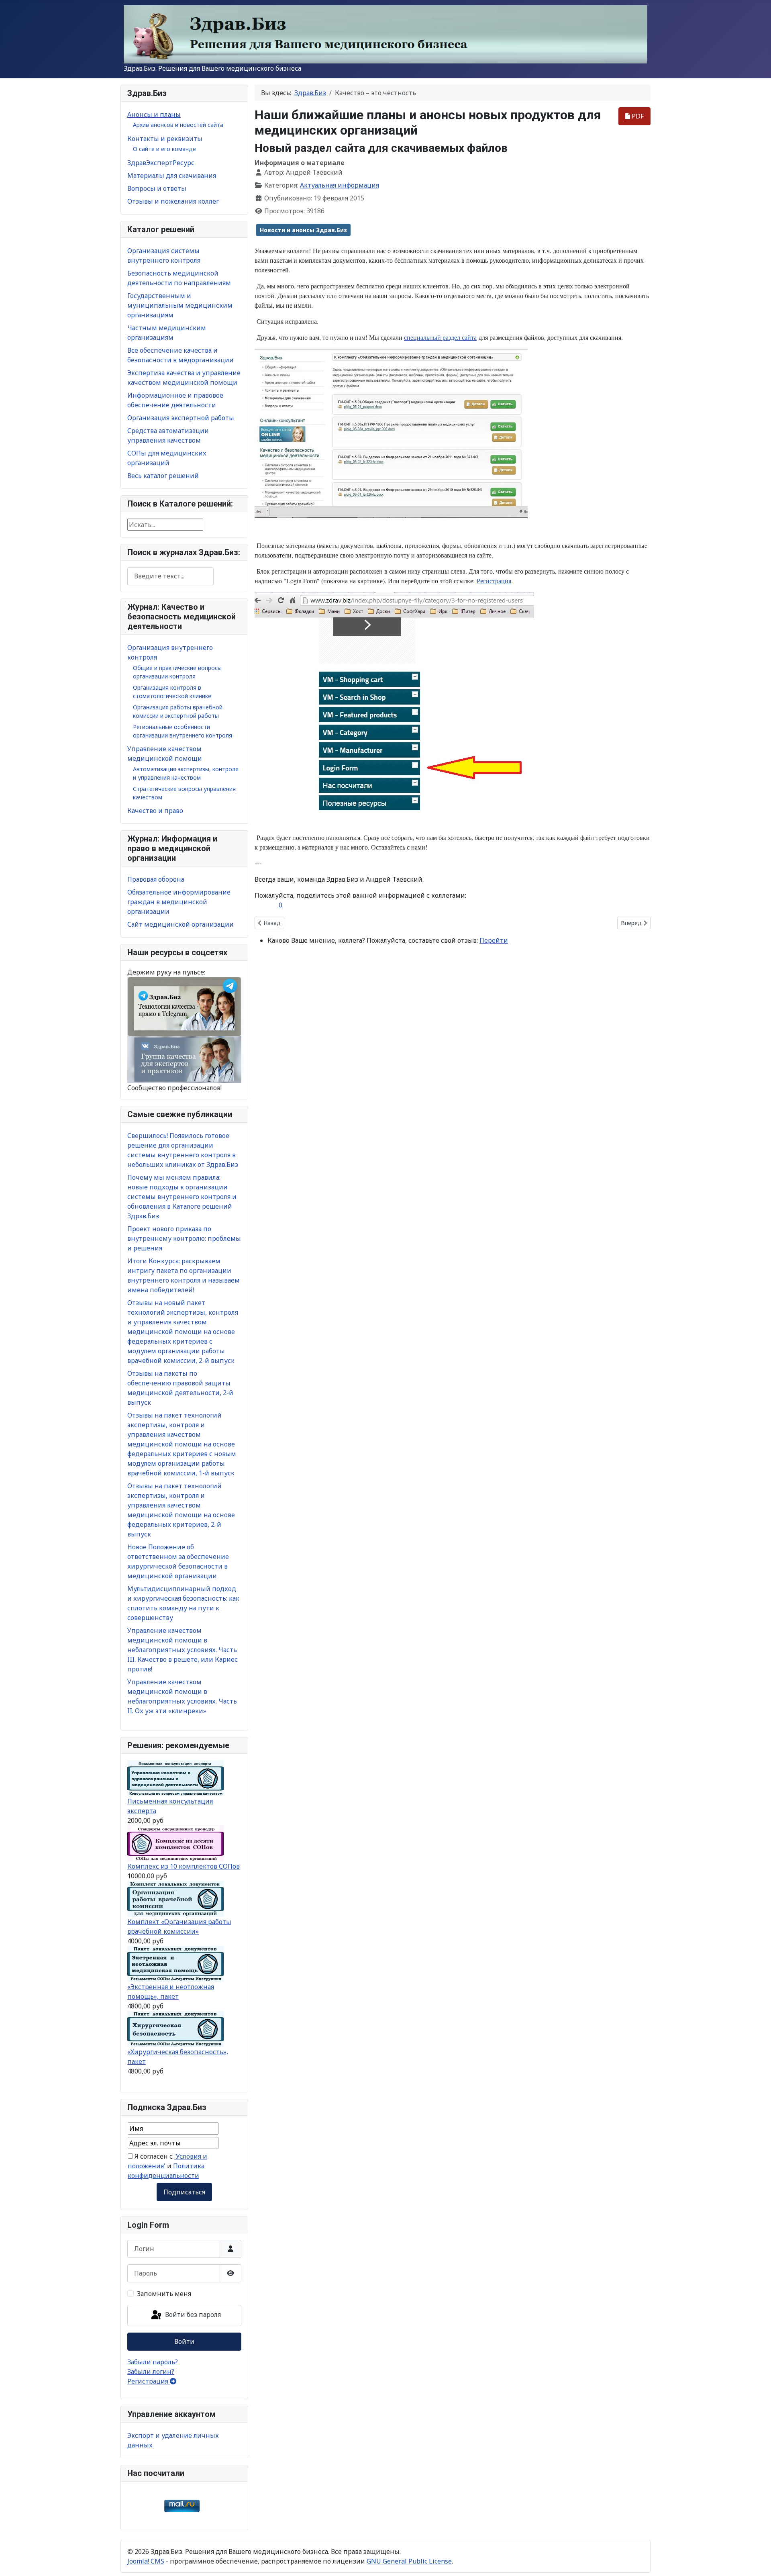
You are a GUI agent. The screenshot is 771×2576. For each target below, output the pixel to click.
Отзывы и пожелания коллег (173, 201)
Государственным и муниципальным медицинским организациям (180, 305)
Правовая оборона (156, 879)
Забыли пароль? (153, 2362)
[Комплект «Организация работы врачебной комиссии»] (175, 1898)
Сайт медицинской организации (181, 924)
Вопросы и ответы (157, 188)
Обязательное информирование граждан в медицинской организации (179, 902)
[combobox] (170, 576)
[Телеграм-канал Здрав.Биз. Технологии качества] (184, 1006)
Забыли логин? (151, 2372)
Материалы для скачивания (172, 176)
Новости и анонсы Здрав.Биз (303, 230)
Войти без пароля (192, 2315)
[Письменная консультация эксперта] (175, 1778)
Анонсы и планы (154, 114)
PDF (637, 116)
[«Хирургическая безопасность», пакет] (175, 2029)
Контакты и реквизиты (165, 139)
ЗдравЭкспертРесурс (161, 163)
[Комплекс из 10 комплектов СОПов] (175, 1843)
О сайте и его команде (164, 149)
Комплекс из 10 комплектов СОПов (184, 1866)
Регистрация (149, 2381)
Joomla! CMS (146, 2561)
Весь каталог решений (163, 476)
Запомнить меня (164, 2294)
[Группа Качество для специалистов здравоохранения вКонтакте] (184, 1059)
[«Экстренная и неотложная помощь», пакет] (175, 1963)
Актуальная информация (340, 185)
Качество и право (155, 811)
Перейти (494, 940)
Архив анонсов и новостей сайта (178, 125)
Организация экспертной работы (181, 418)
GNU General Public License (409, 2561)
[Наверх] (757, 2561)
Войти (184, 2341)
